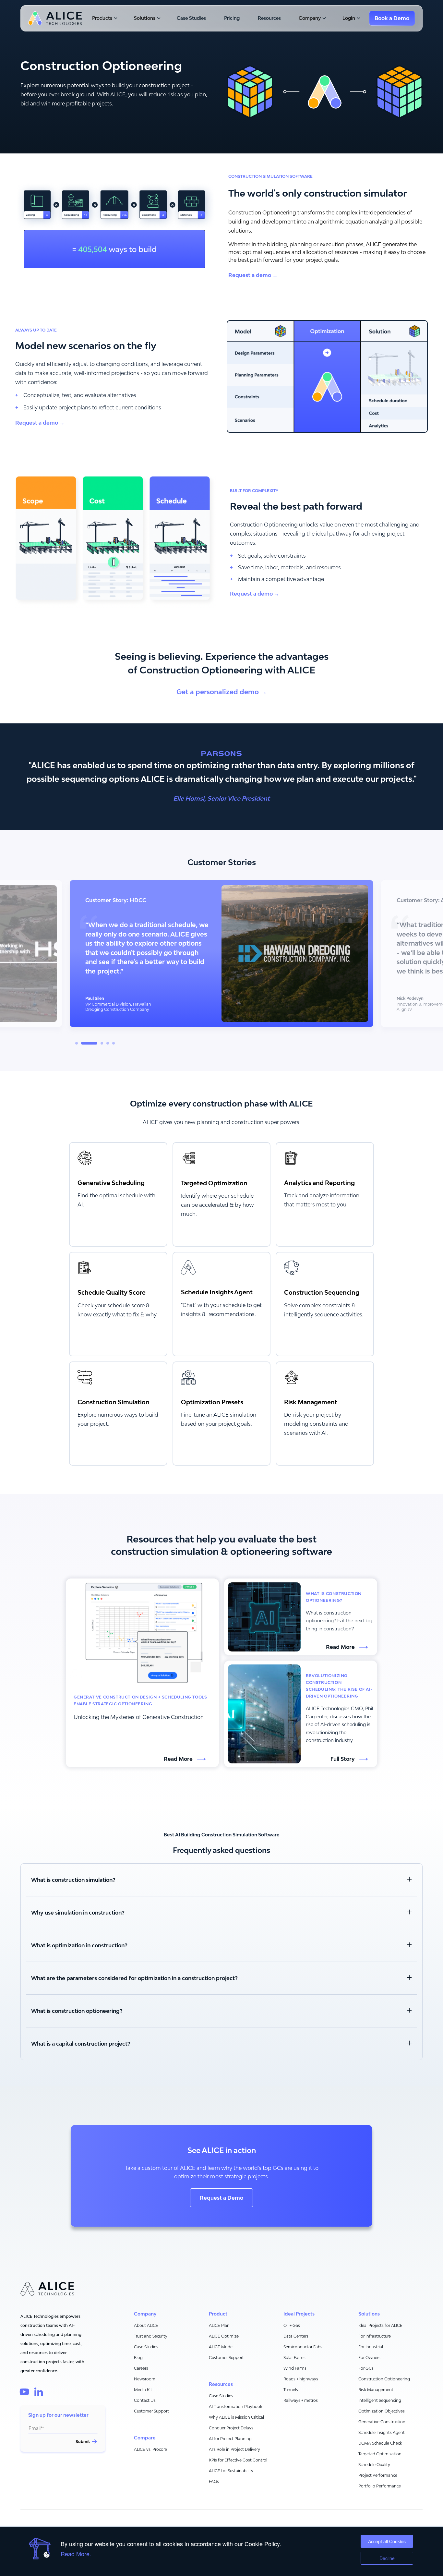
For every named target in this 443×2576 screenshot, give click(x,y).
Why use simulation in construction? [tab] (78, 1913)
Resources (269, 18)
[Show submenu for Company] (323, 18)
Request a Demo (221, 2198)
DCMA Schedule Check (380, 2443)
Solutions (145, 18)
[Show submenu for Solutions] (158, 18)
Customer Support (151, 2411)
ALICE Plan (219, 2325)
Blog (138, 2358)
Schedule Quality (374, 2465)
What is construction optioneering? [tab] (77, 2011)
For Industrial (371, 2347)
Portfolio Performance (380, 2486)
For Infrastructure (375, 2336)
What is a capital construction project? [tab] (81, 2044)
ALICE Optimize (224, 2336)
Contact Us (145, 2400)
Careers (141, 2368)
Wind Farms (295, 2368)
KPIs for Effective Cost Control (238, 2460)
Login (349, 18)
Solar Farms (294, 2358)
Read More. (76, 2554)
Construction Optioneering (384, 2379)
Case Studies (191, 18)
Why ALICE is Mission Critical (236, 2417)
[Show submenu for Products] (115, 18)
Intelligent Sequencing (380, 2400)
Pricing (232, 18)
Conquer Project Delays (231, 2428)
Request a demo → (253, 275)
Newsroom (145, 2379)
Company (310, 18)
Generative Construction (382, 2422)
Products (102, 18)
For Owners (369, 2358)
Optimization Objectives (382, 2411)
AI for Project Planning (230, 2439)
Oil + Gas (292, 2325)
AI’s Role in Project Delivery (234, 2449)
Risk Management (376, 2390)
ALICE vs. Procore (150, 2449)
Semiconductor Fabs (303, 2347)
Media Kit (143, 2390)
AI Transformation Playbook (236, 2407)
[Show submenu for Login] (358, 18)
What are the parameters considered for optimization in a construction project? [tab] (134, 1978)
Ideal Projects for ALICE (380, 2325)
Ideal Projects (299, 2314)
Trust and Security (151, 2336)
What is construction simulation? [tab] (73, 1880)
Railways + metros (301, 2400)
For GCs (366, 2368)
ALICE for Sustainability (231, 2471)
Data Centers (296, 2336)
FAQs (214, 2481)
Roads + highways (301, 2379)
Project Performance (378, 2475)
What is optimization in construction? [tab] (79, 1945)
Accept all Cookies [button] (387, 2541)
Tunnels (291, 2390)
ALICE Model (221, 2347)
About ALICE (146, 2325)
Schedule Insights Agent (382, 2432)
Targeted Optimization (380, 2454)
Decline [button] (387, 2558)
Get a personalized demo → (222, 692)
